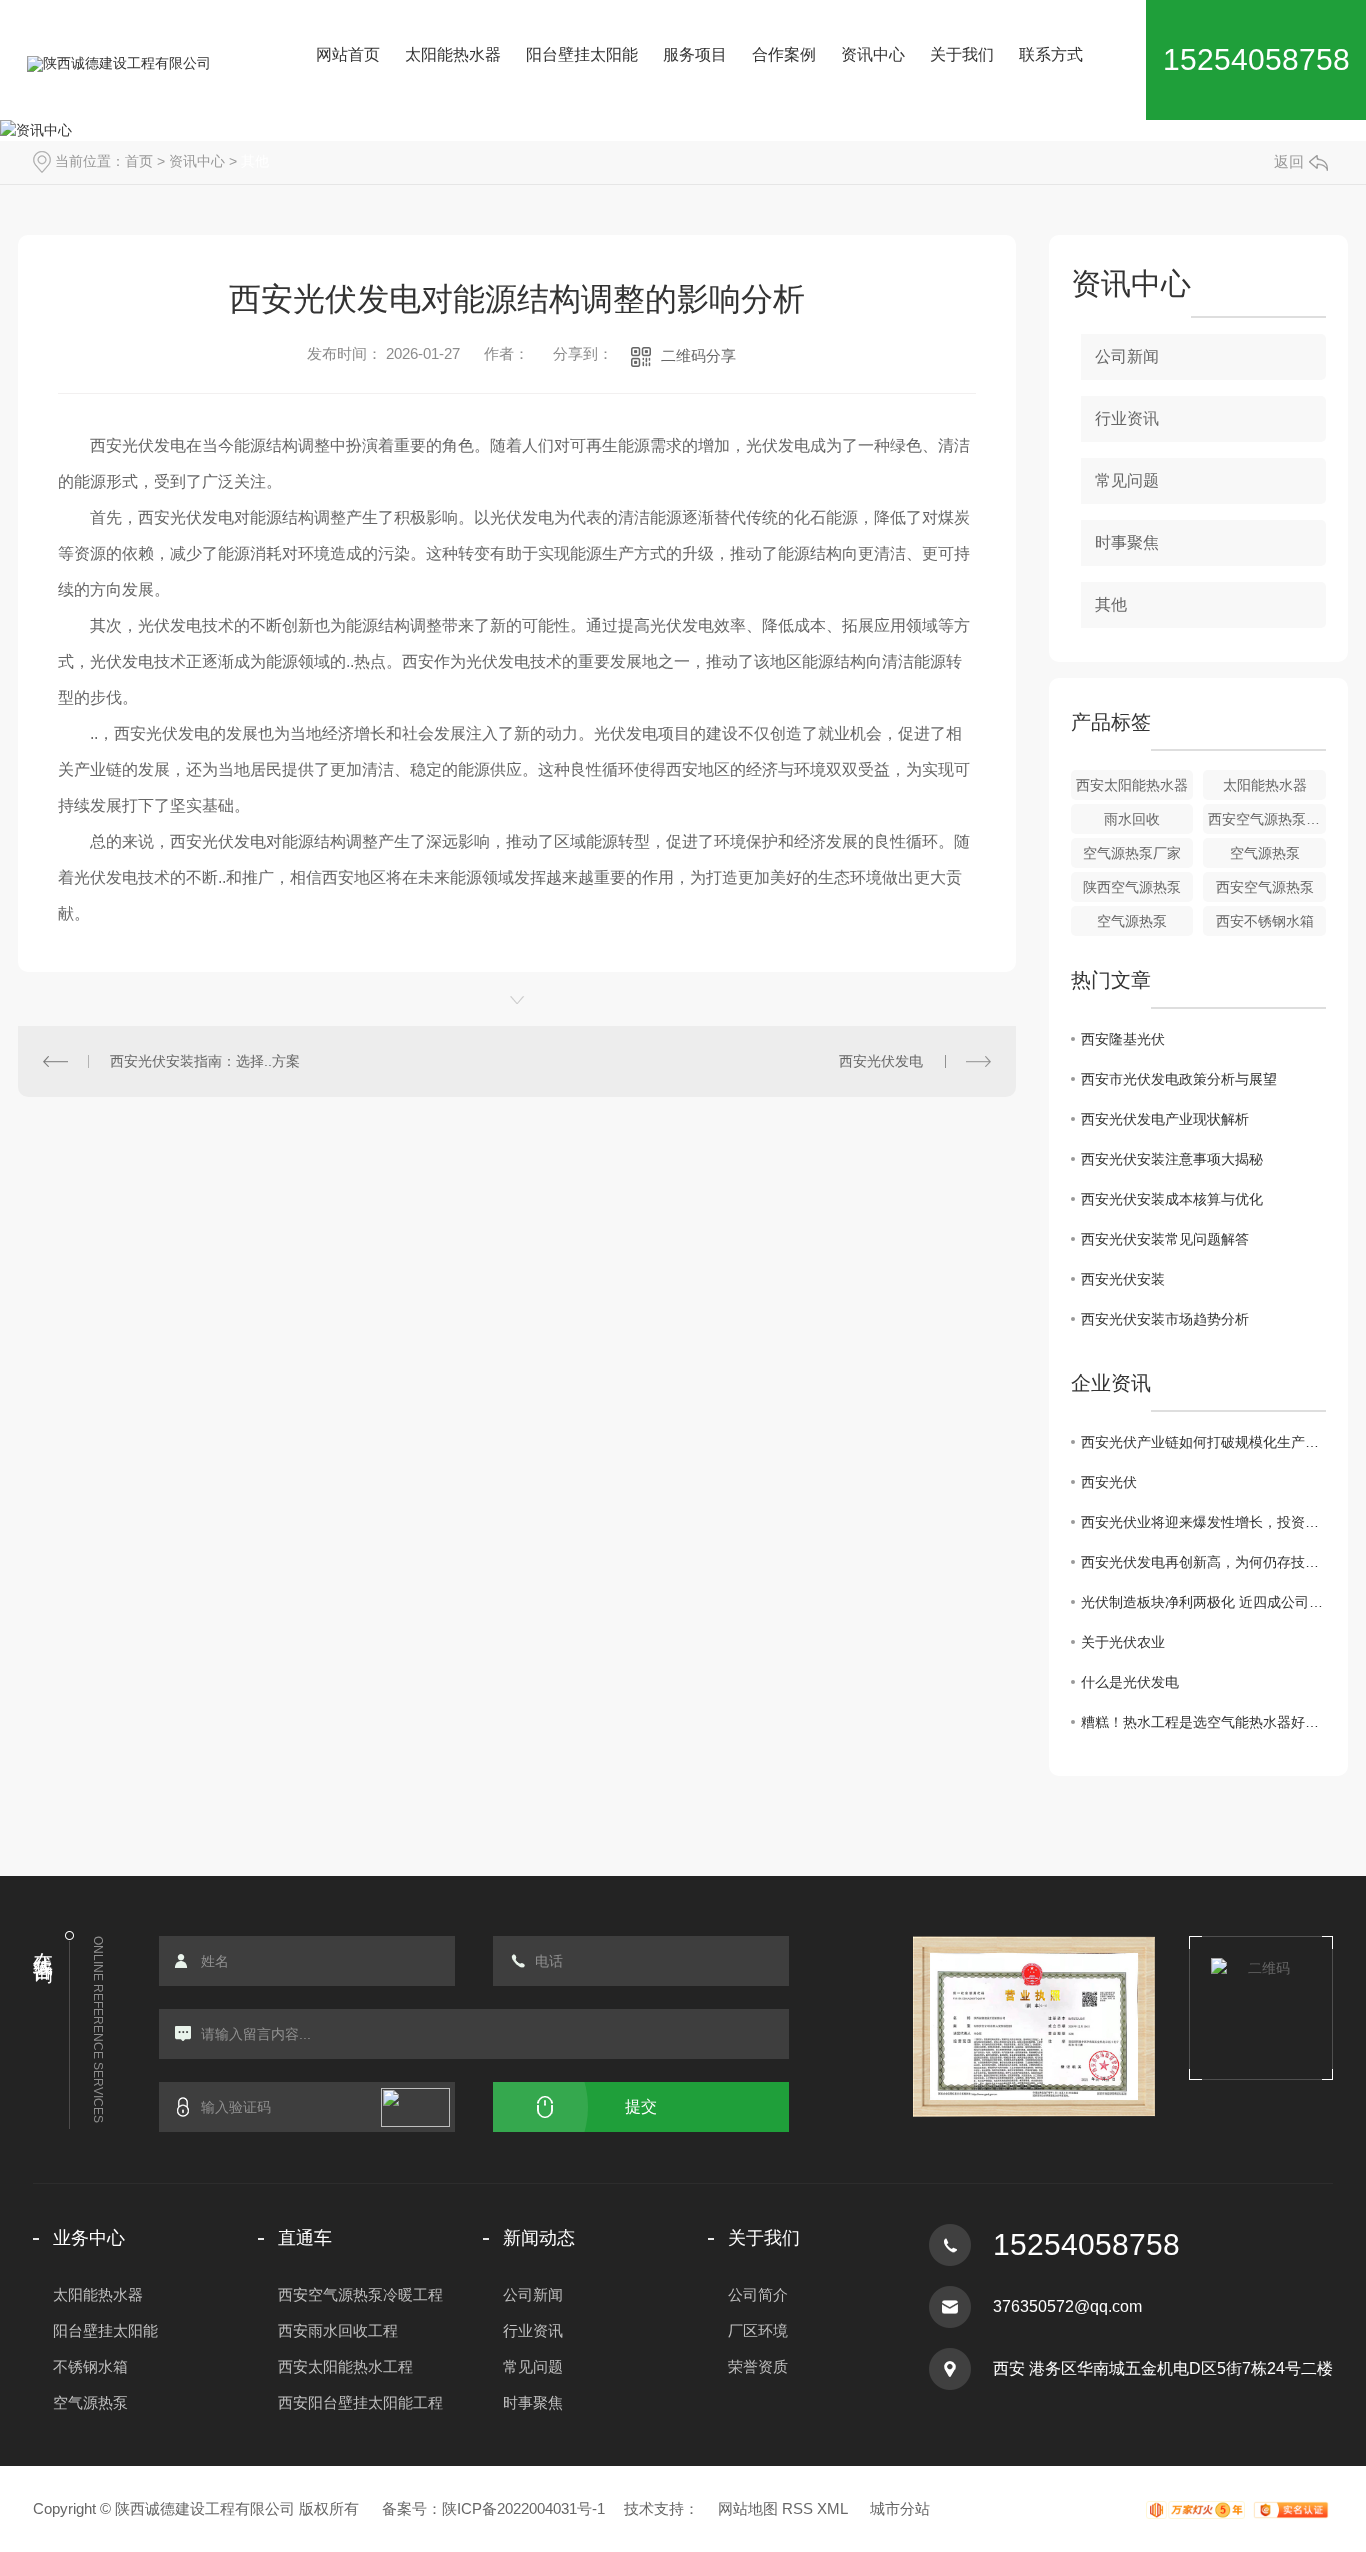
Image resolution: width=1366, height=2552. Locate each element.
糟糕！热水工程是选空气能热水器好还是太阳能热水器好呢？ (1203, 1722)
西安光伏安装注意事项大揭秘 (1172, 1159)
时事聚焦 (1127, 542)
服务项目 (695, 54)
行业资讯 (1127, 418)
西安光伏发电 (881, 1061)
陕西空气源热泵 (1132, 887)
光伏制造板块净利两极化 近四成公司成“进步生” (1203, 1602)
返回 (1289, 161)
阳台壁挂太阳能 (582, 54)
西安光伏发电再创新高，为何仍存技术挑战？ (1203, 1562)
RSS (797, 2508)
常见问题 (1127, 480)
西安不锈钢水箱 (1265, 921)
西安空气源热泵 (1265, 887)
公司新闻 (1127, 356)
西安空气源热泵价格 (1267, 819)
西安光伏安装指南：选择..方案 (205, 1061)
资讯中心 (873, 54)
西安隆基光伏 (1123, 1039)
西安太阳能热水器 (1132, 785)
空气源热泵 (1265, 853)
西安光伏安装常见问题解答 (1165, 1239)
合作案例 (784, 54)
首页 (139, 161)
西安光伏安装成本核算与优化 (1172, 1199)
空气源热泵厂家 (1132, 853)
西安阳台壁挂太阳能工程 (360, 2402)
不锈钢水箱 (90, 2366)
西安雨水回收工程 (338, 2330)
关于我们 (962, 54)
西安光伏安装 (1123, 1279)
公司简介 (758, 2294)
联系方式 (1051, 54)
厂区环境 (758, 2330)
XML (832, 2508)
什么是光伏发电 (1130, 1682)
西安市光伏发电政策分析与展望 (1179, 1079)
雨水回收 (1132, 819)
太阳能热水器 (453, 54)
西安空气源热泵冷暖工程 (360, 2294)
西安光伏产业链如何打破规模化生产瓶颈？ (1203, 1442)
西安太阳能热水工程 (345, 2366)
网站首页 (348, 54)
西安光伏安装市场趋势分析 (1165, 1319)
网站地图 (748, 2508)
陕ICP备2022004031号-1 (523, 2508)
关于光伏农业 (1123, 1642)
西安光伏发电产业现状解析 (1165, 1119)
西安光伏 (1109, 1482)
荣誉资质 (758, 2366)
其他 (255, 161)
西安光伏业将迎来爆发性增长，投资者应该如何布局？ (1203, 1522)
